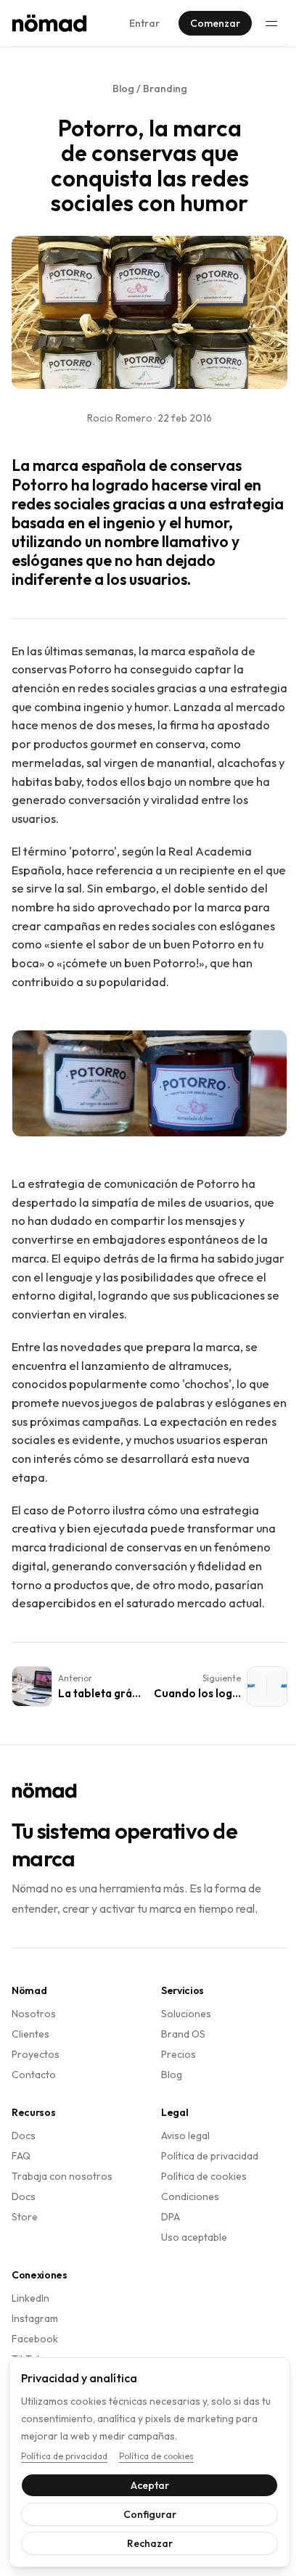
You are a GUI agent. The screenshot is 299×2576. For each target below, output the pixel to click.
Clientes (30, 2034)
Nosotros (34, 2014)
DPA (171, 2217)
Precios (179, 2054)
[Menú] (271, 23)
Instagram (35, 2318)
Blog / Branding (150, 89)
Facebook (35, 2339)
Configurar (144, 2514)
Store (25, 2217)
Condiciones (190, 2196)
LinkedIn (30, 2298)
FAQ (21, 2156)
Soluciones (186, 2014)
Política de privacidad (210, 2156)
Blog (172, 2075)
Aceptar (144, 2485)
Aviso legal (185, 2136)
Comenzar (215, 23)
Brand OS (183, 2034)
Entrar (144, 23)
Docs (24, 2136)
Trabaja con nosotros (62, 2176)
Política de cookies (204, 2176)
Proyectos (36, 2054)
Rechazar (144, 2543)
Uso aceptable (194, 2237)
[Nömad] (49, 23)
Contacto (34, 2075)
